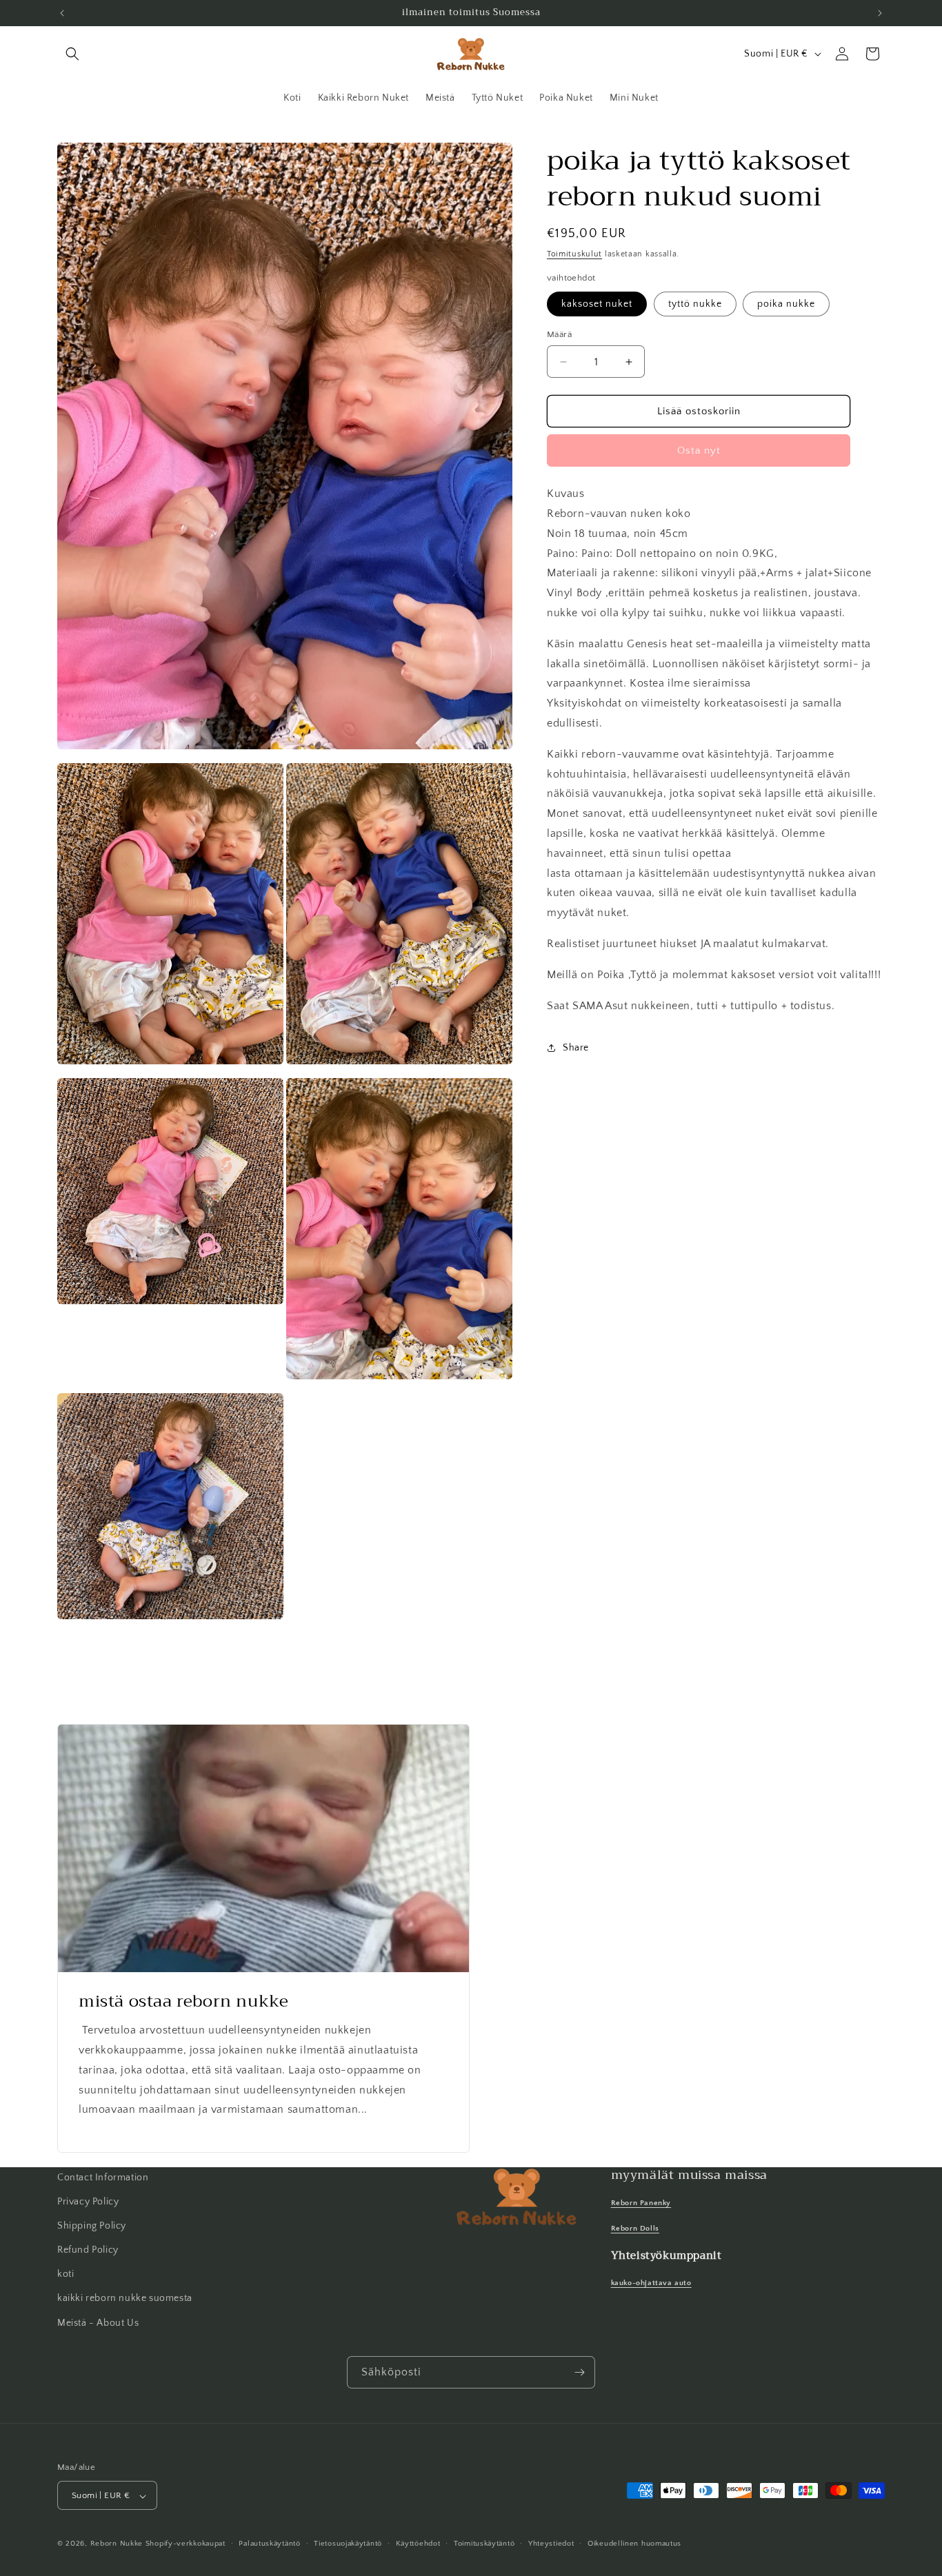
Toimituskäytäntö (484, 2544)
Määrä (559, 334)
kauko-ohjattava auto (651, 2283)
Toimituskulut (574, 254)
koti (66, 2275)
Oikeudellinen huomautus (634, 2544)
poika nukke (786, 304)
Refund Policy (88, 2250)
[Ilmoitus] (880, 13)
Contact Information (103, 2178)
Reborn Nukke (117, 2544)
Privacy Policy (88, 2202)
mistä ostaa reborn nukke (183, 2001)
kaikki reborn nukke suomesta (125, 2299)
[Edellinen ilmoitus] (62, 13)
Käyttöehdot (418, 2544)
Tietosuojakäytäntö (348, 2544)
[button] (72, 54)
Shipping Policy (92, 2226)
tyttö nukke (695, 304)
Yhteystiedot (551, 2544)
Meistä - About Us (98, 2323)
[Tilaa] (579, 2372)
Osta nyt (699, 450)
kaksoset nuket (597, 304)
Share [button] (576, 1048)
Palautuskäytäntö (269, 2544)
